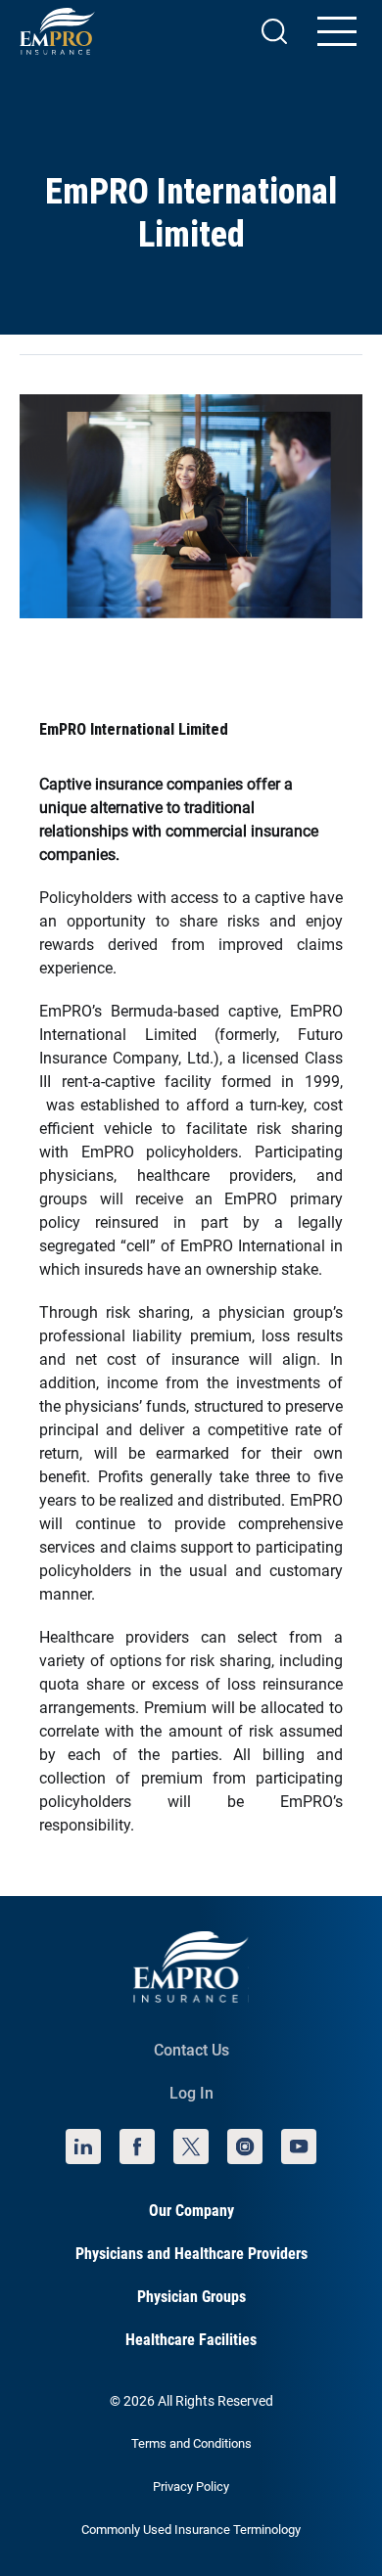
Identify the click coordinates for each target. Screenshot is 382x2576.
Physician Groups (191, 2297)
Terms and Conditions (191, 2443)
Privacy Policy (191, 2486)
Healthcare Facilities (191, 2340)
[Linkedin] (83, 2147)
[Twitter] (191, 2147)
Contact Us (191, 2050)
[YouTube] (299, 2147)
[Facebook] (137, 2147)
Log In (191, 2093)
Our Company (191, 2211)
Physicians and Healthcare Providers (191, 2254)
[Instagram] (245, 2147)
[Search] (274, 31)
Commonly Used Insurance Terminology (191, 2530)
